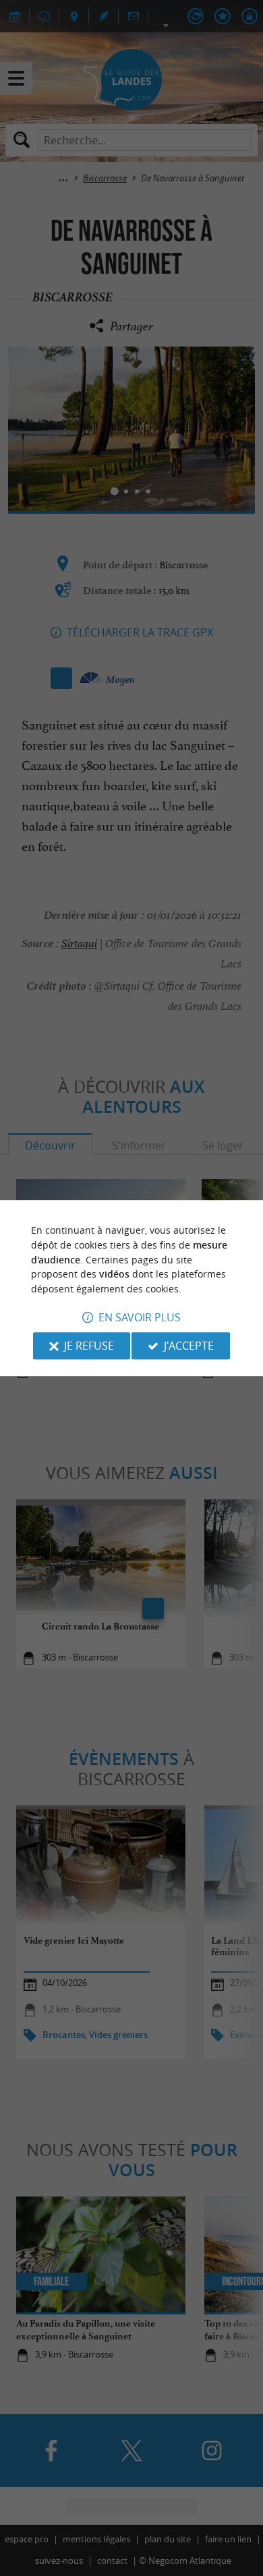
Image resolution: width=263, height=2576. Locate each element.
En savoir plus (140, 1317)
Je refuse (89, 1346)
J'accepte (189, 1346)
